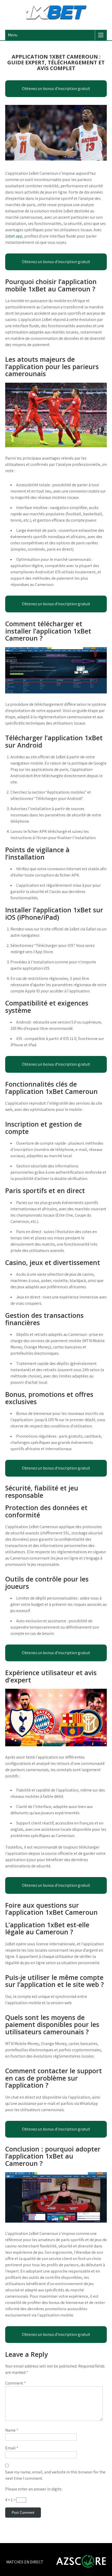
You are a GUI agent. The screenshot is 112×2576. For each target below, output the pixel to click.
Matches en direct (25, 2562)
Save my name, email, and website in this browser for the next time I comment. (55, 2475)
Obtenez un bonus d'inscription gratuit (56, 89)
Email (12, 2448)
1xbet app (14, 236)
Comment (15, 2383)
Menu (13, 35)
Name (12, 2430)
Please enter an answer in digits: (34, 2489)
